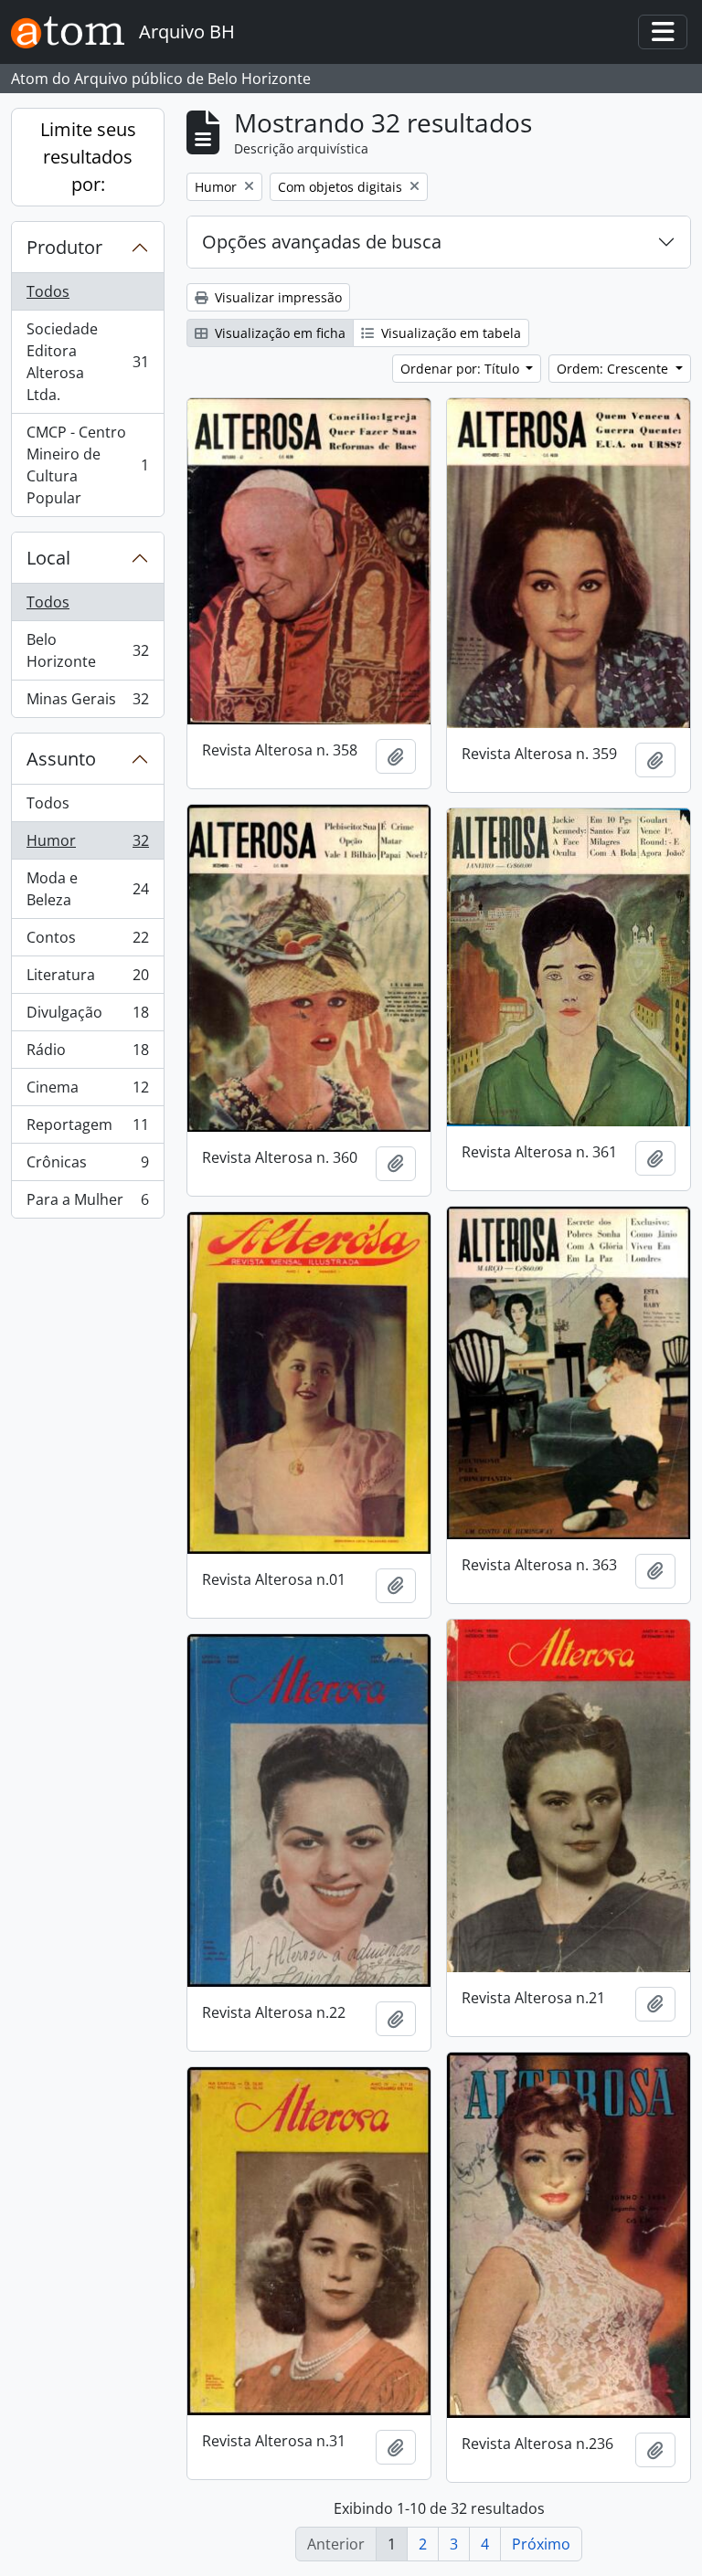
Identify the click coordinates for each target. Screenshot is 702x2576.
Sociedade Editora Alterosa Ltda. (87, 362)
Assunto (61, 759)
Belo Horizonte (87, 650)
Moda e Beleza (87, 889)
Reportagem (87, 1129)
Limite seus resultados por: (88, 157)
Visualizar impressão (277, 297)
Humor (87, 845)
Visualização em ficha (278, 333)
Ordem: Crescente (614, 369)
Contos (87, 942)
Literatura (87, 979)
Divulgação (87, 1017)
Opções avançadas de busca (322, 242)
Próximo (541, 2544)
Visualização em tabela (449, 333)
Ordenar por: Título (462, 369)
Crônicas (87, 1167)
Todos (48, 291)
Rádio (87, 1054)
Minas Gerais (87, 703)
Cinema (87, 1092)
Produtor (64, 247)
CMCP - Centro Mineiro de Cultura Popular (87, 465)
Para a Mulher (87, 1204)
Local (48, 558)
